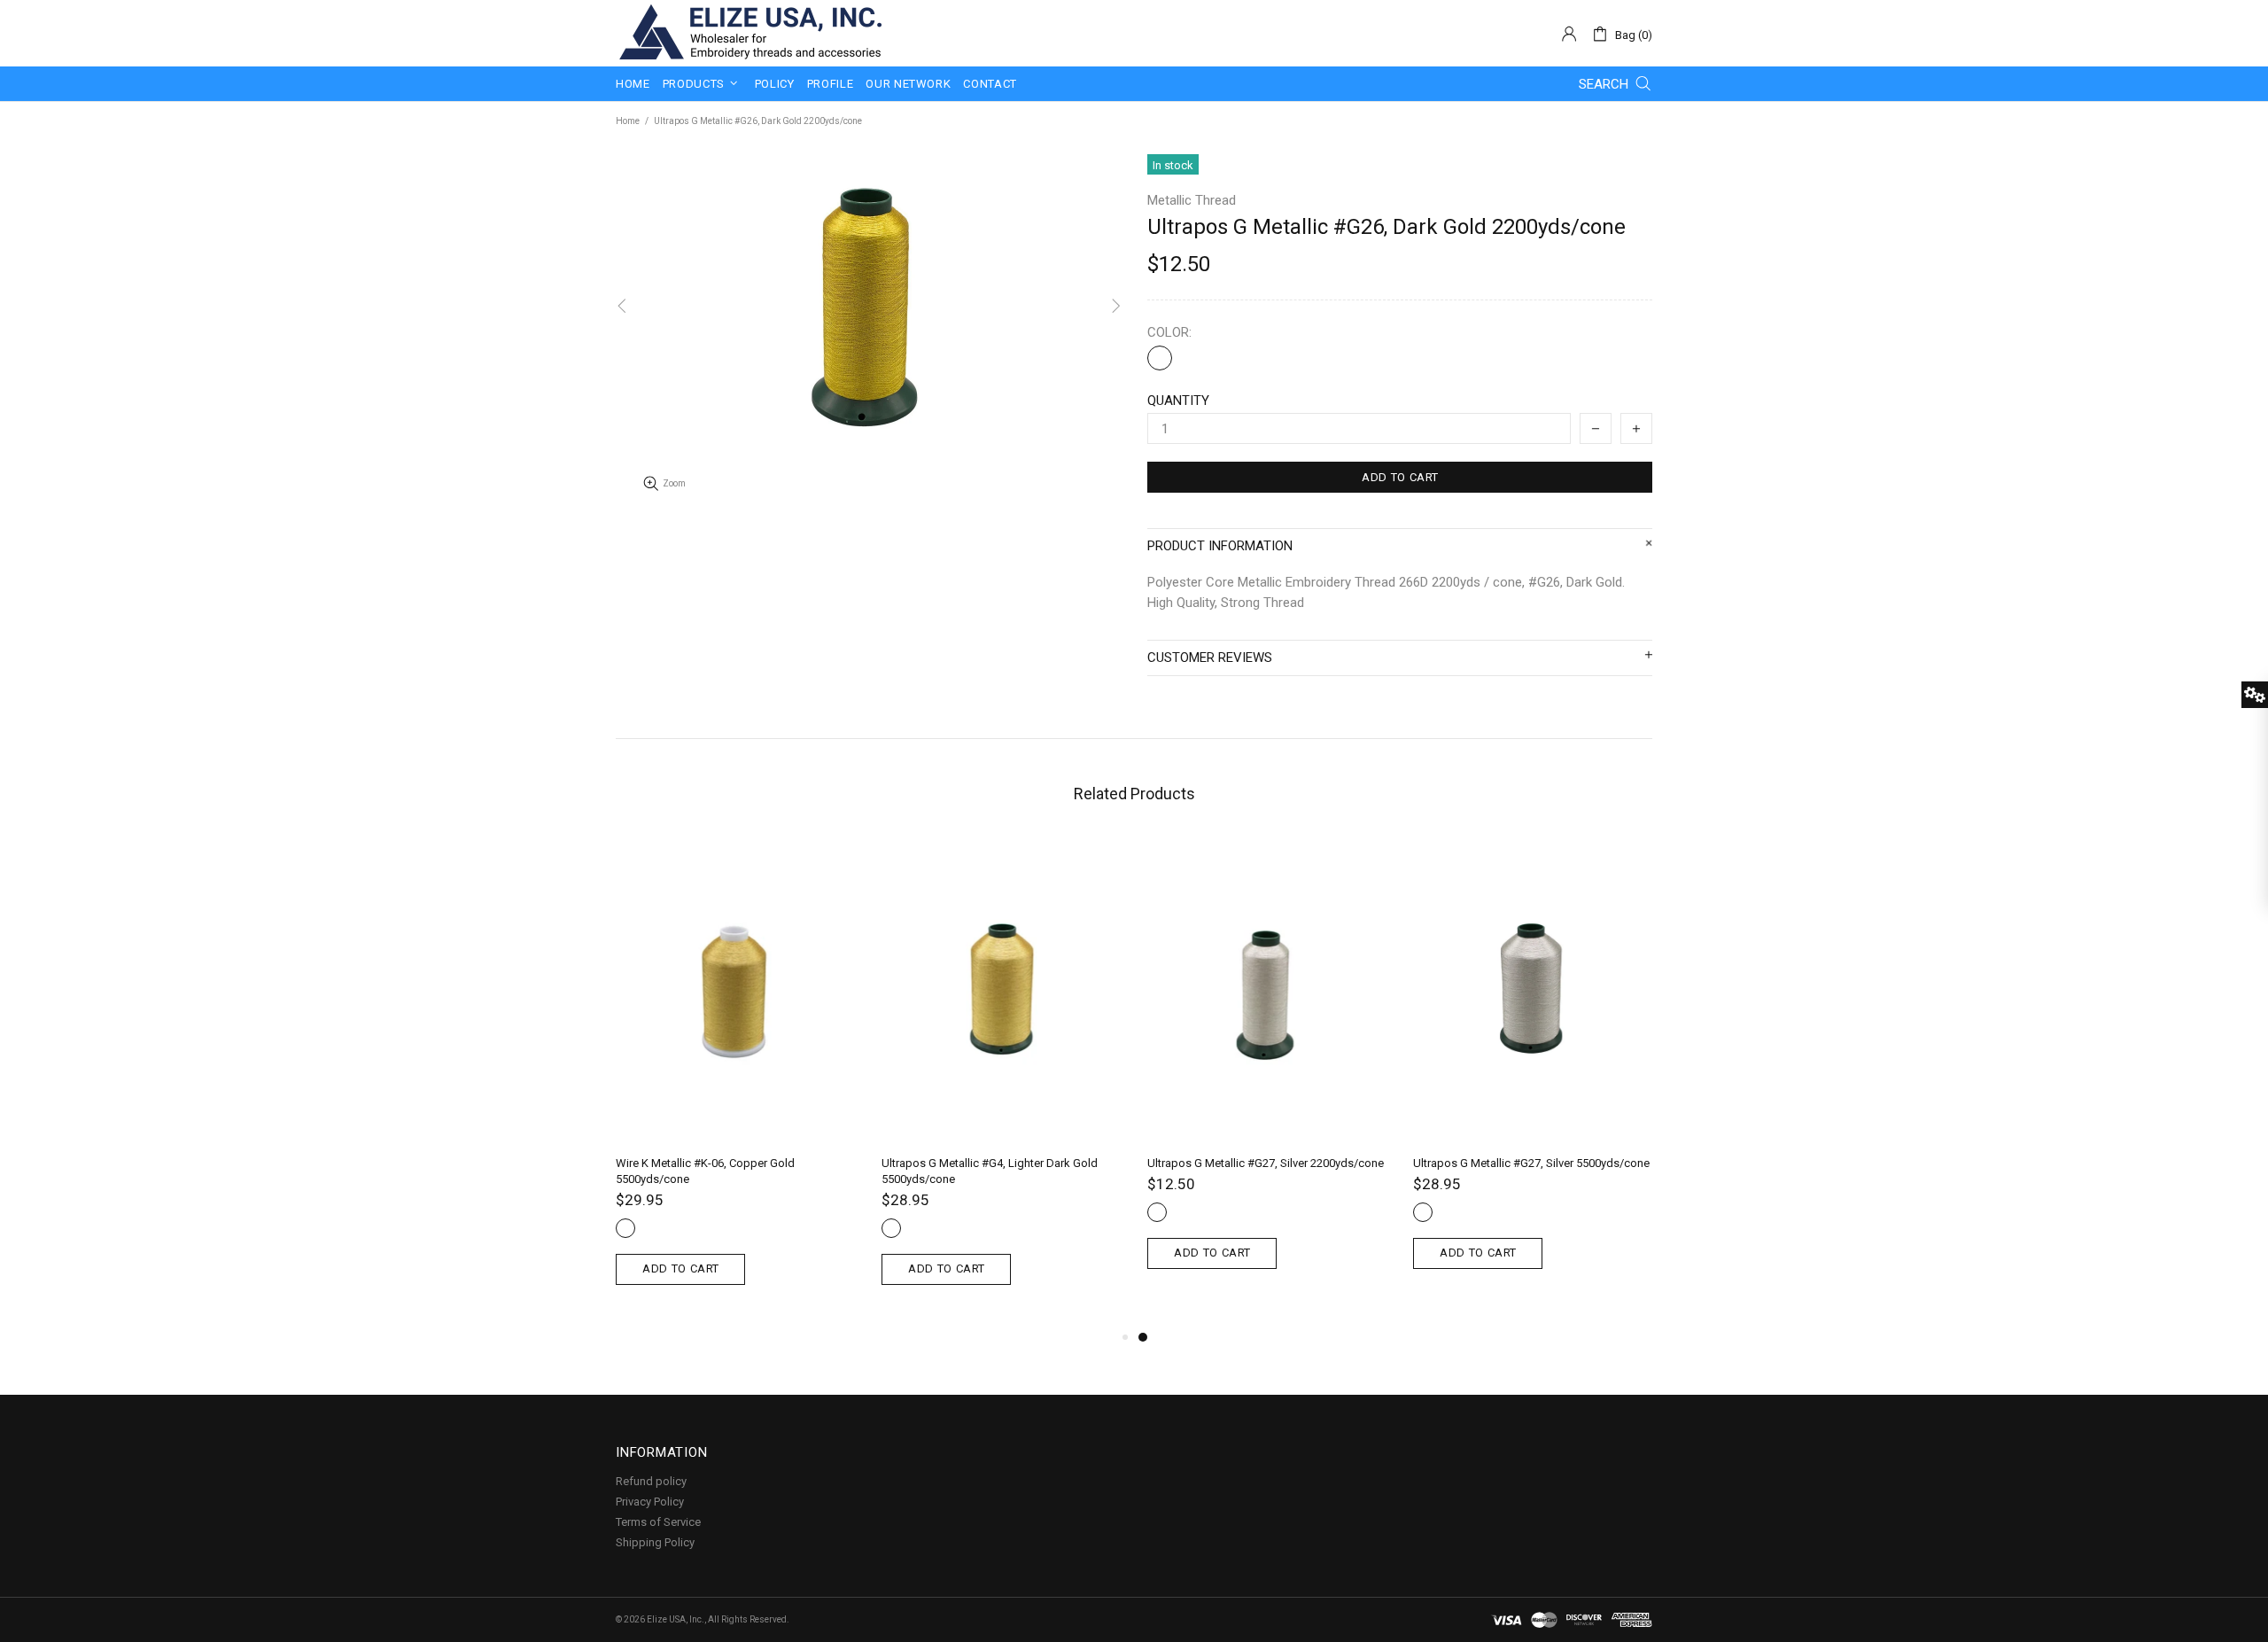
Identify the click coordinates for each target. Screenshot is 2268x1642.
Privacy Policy (650, 1502)
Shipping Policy (655, 1542)
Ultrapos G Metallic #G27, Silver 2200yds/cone (1266, 1163)
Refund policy (651, 1481)
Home (628, 121)
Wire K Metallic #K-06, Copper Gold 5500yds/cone (705, 1171)
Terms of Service (658, 1522)
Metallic (1160, 358)
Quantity (1178, 401)
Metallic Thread (1192, 200)
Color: (1169, 332)
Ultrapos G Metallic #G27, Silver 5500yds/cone (1531, 1163)
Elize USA (749, 33)
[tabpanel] (1267, 1073)
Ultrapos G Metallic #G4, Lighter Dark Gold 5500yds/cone (990, 1171)
